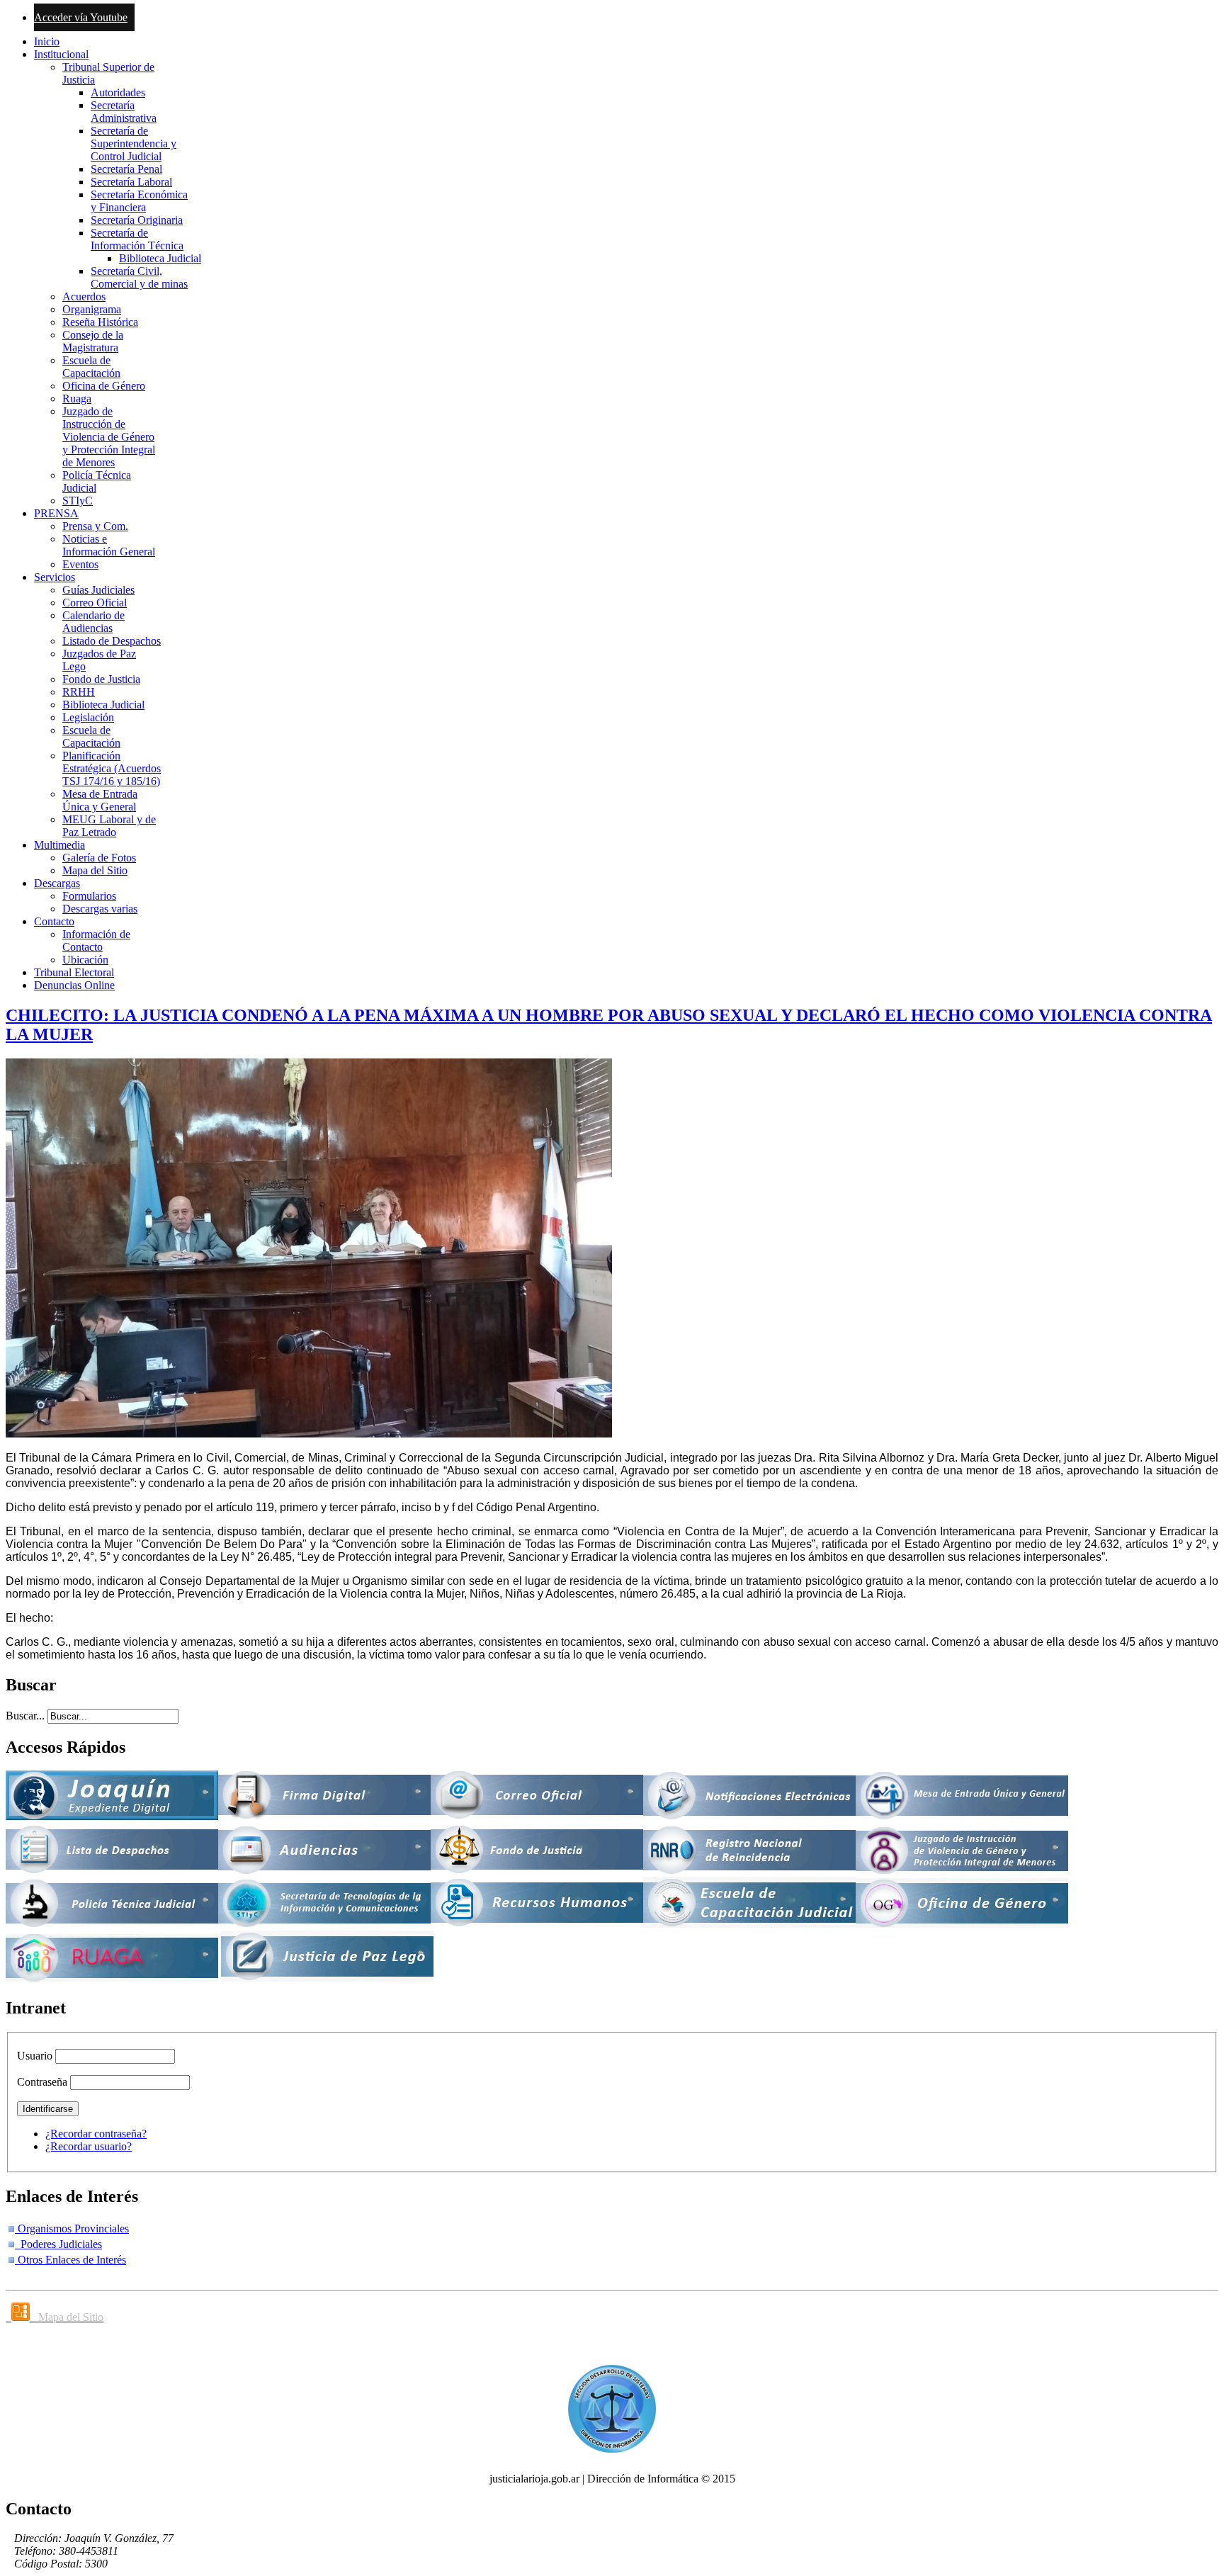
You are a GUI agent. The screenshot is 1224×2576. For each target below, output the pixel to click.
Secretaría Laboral (131, 182)
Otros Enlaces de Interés (70, 2260)
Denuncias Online (74, 985)
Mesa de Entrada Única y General (100, 800)
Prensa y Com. (95, 526)
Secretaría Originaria (137, 220)
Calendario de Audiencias (93, 622)
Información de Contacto (96, 940)
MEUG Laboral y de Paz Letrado (109, 826)
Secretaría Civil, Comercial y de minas (139, 277)
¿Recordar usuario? (89, 2146)
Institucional (61, 54)
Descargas (57, 883)
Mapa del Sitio (95, 870)
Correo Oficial (95, 603)
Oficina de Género (104, 386)
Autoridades (118, 92)
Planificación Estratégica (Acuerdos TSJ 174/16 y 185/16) (112, 768)
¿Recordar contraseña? (96, 2134)
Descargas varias (100, 909)
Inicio (47, 41)
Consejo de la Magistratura (93, 341)
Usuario (35, 2056)
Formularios (89, 896)
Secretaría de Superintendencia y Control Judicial (134, 143)
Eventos (80, 564)
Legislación (88, 717)
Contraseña (42, 2082)
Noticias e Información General (109, 545)
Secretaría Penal (126, 169)
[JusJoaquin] (112, 1816)
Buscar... (25, 1716)
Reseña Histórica (100, 322)
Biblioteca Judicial (160, 258)
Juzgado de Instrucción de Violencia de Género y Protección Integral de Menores (109, 437)
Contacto (54, 921)
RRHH (79, 692)
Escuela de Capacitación (91, 367)
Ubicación (85, 960)
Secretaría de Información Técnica (137, 239)
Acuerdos (84, 296)
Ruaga (77, 399)
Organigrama (92, 309)
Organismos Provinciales (72, 2228)
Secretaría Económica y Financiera (139, 201)
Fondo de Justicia (101, 679)
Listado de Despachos (112, 641)
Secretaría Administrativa (124, 112)
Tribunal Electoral (74, 972)
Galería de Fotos (99, 858)
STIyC (78, 501)
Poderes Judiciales (58, 2244)
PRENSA (56, 513)
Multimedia (59, 845)
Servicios (55, 577)
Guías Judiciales (98, 590)
